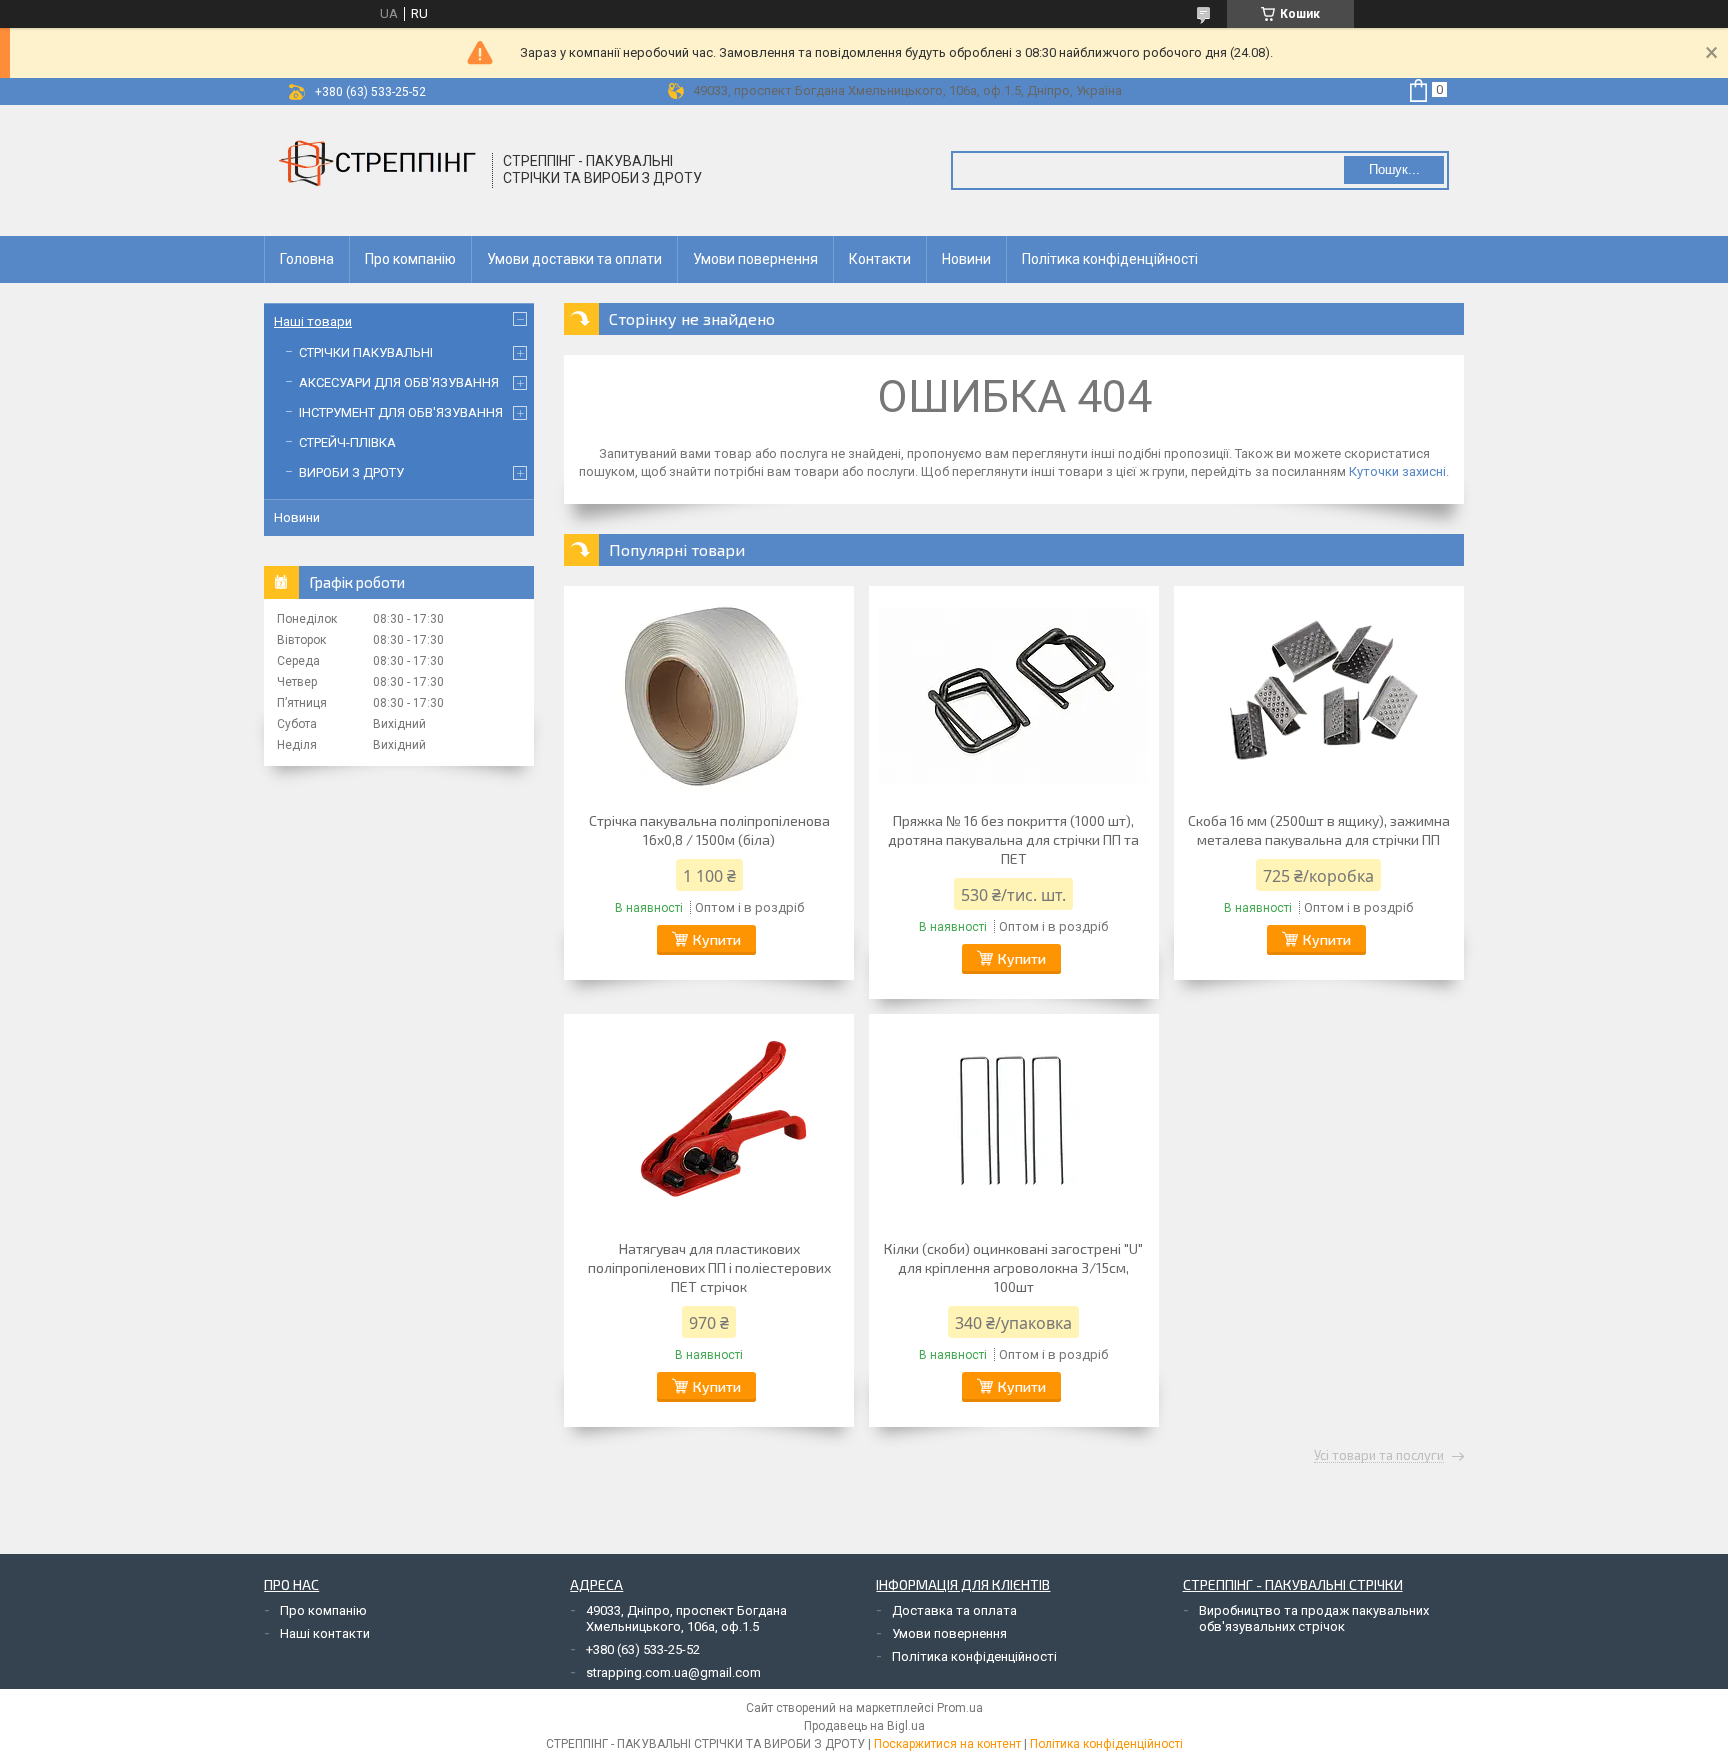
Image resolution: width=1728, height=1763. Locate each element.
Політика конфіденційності (1110, 259)
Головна (307, 259)
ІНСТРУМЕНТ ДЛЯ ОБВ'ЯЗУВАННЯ (401, 412)
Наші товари (313, 321)
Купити (717, 939)
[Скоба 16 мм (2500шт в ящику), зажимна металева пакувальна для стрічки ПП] (1319, 696)
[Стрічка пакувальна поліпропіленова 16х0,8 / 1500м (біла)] (709, 696)
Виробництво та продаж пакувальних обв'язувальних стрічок (1314, 1618)
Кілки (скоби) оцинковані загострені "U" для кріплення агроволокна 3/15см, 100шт (1013, 1267)
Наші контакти (325, 1633)
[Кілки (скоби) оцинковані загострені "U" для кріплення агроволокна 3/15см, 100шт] (1014, 1124)
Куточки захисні (1397, 471)
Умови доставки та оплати (574, 259)
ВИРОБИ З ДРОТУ (351, 472)
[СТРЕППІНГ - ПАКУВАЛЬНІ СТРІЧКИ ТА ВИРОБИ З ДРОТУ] (379, 170)
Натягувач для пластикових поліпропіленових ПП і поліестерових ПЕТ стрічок (709, 1267)
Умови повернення (755, 259)
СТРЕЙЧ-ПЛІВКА (347, 442)
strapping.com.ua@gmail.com (673, 1672)
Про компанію (410, 259)
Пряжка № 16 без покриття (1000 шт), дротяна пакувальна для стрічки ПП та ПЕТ (1013, 839)
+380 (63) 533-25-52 (643, 1649)
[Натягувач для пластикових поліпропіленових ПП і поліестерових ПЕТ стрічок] (709, 1124)
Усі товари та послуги (1379, 1456)
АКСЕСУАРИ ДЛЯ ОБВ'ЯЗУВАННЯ (399, 382)
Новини (966, 259)
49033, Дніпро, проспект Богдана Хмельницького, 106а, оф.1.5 (686, 1618)
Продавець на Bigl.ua (864, 1726)
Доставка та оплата (954, 1610)
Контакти (880, 259)
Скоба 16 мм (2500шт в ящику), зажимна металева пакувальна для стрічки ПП (1319, 830)
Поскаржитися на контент (947, 1744)
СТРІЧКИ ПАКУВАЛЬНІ (366, 352)
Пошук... (1394, 169)
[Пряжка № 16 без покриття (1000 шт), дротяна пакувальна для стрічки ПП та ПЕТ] (1014, 696)
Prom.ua (960, 1708)
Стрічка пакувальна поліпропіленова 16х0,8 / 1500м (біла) (709, 830)
